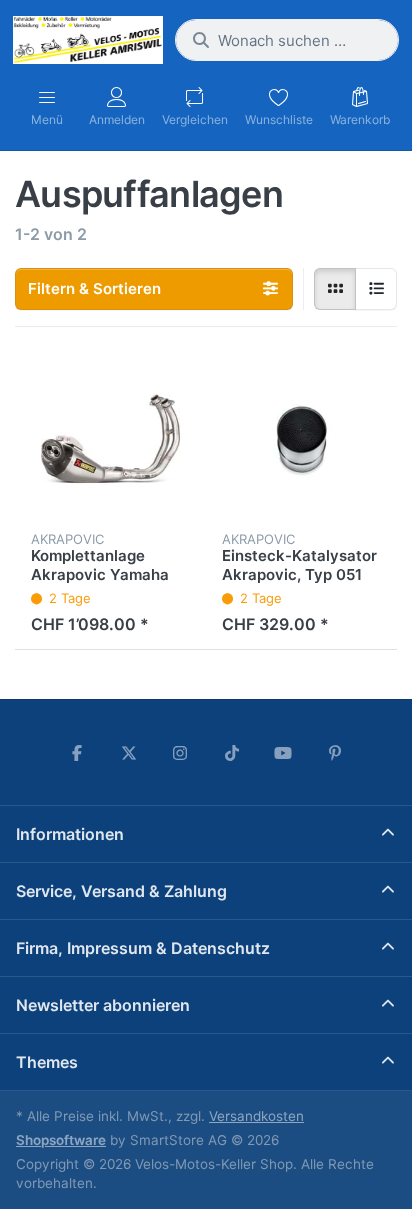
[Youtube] (284, 753)
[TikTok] (232, 753)
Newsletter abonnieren (103, 1005)
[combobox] (287, 40)
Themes (47, 1062)
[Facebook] (77, 753)
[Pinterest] (335, 753)
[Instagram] (180, 753)
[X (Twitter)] (129, 753)
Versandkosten (256, 1116)
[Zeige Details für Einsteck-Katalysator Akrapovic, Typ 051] (301, 438)
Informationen (70, 834)
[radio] (335, 289)
